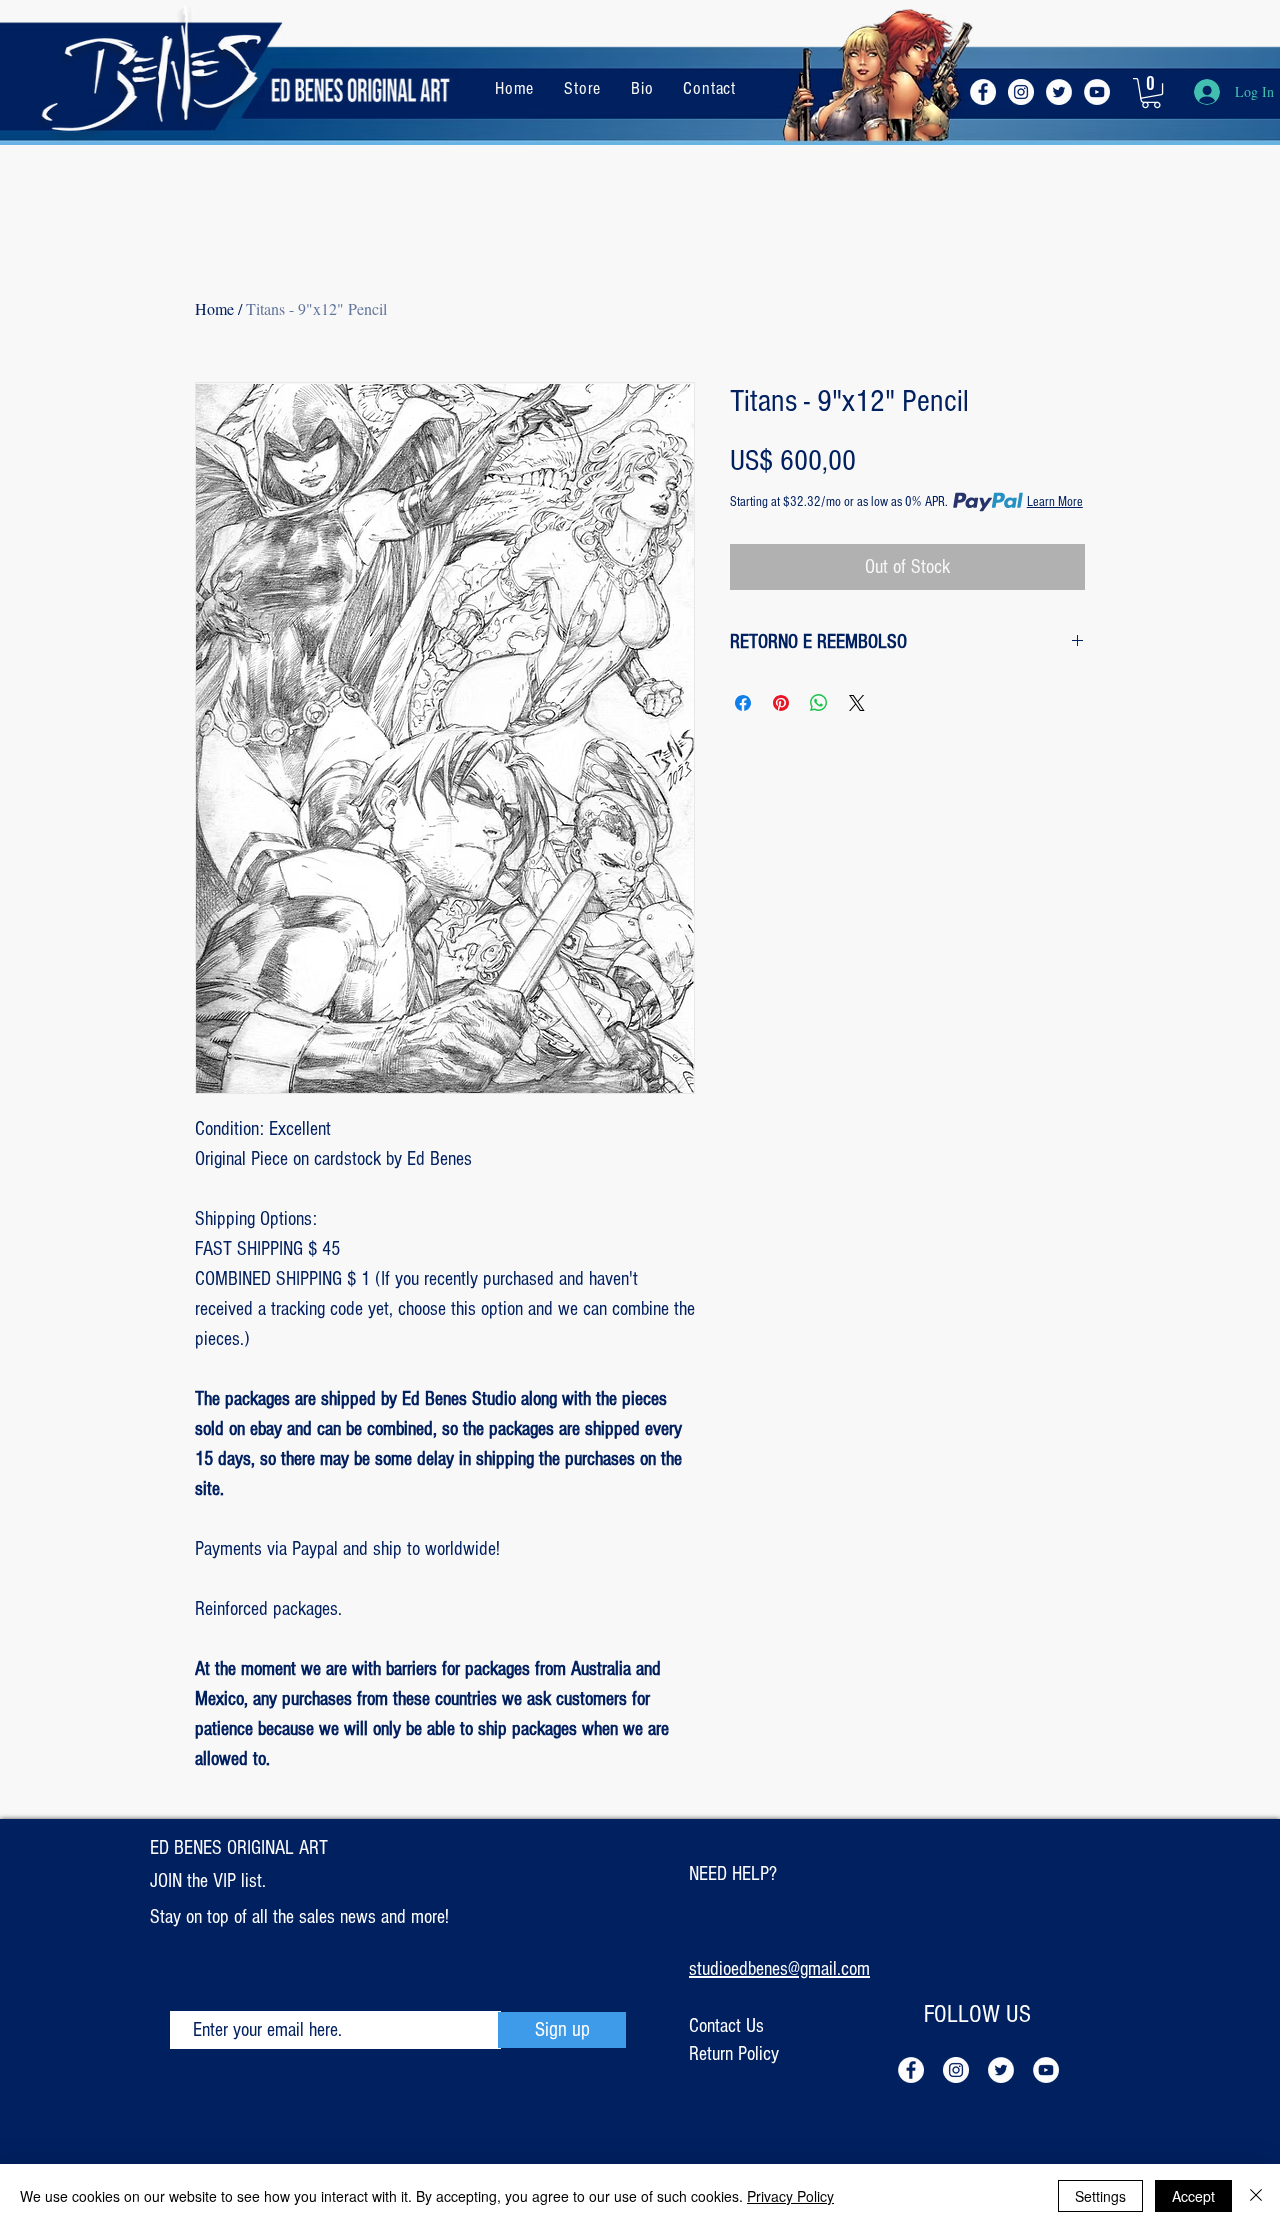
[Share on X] (857, 703)
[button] (1151, 93)
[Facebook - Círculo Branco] (983, 92)
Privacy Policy (790, 2196)
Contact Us (726, 2026)
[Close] (1256, 2196)
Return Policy (734, 2054)
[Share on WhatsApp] (819, 703)
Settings (1100, 2196)
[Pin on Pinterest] (781, 703)
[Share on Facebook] (743, 703)
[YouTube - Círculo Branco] (1097, 92)
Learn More (1055, 502)
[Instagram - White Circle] (1021, 92)
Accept (1193, 2196)
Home (214, 308)
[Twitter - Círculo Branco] (1059, 92)
